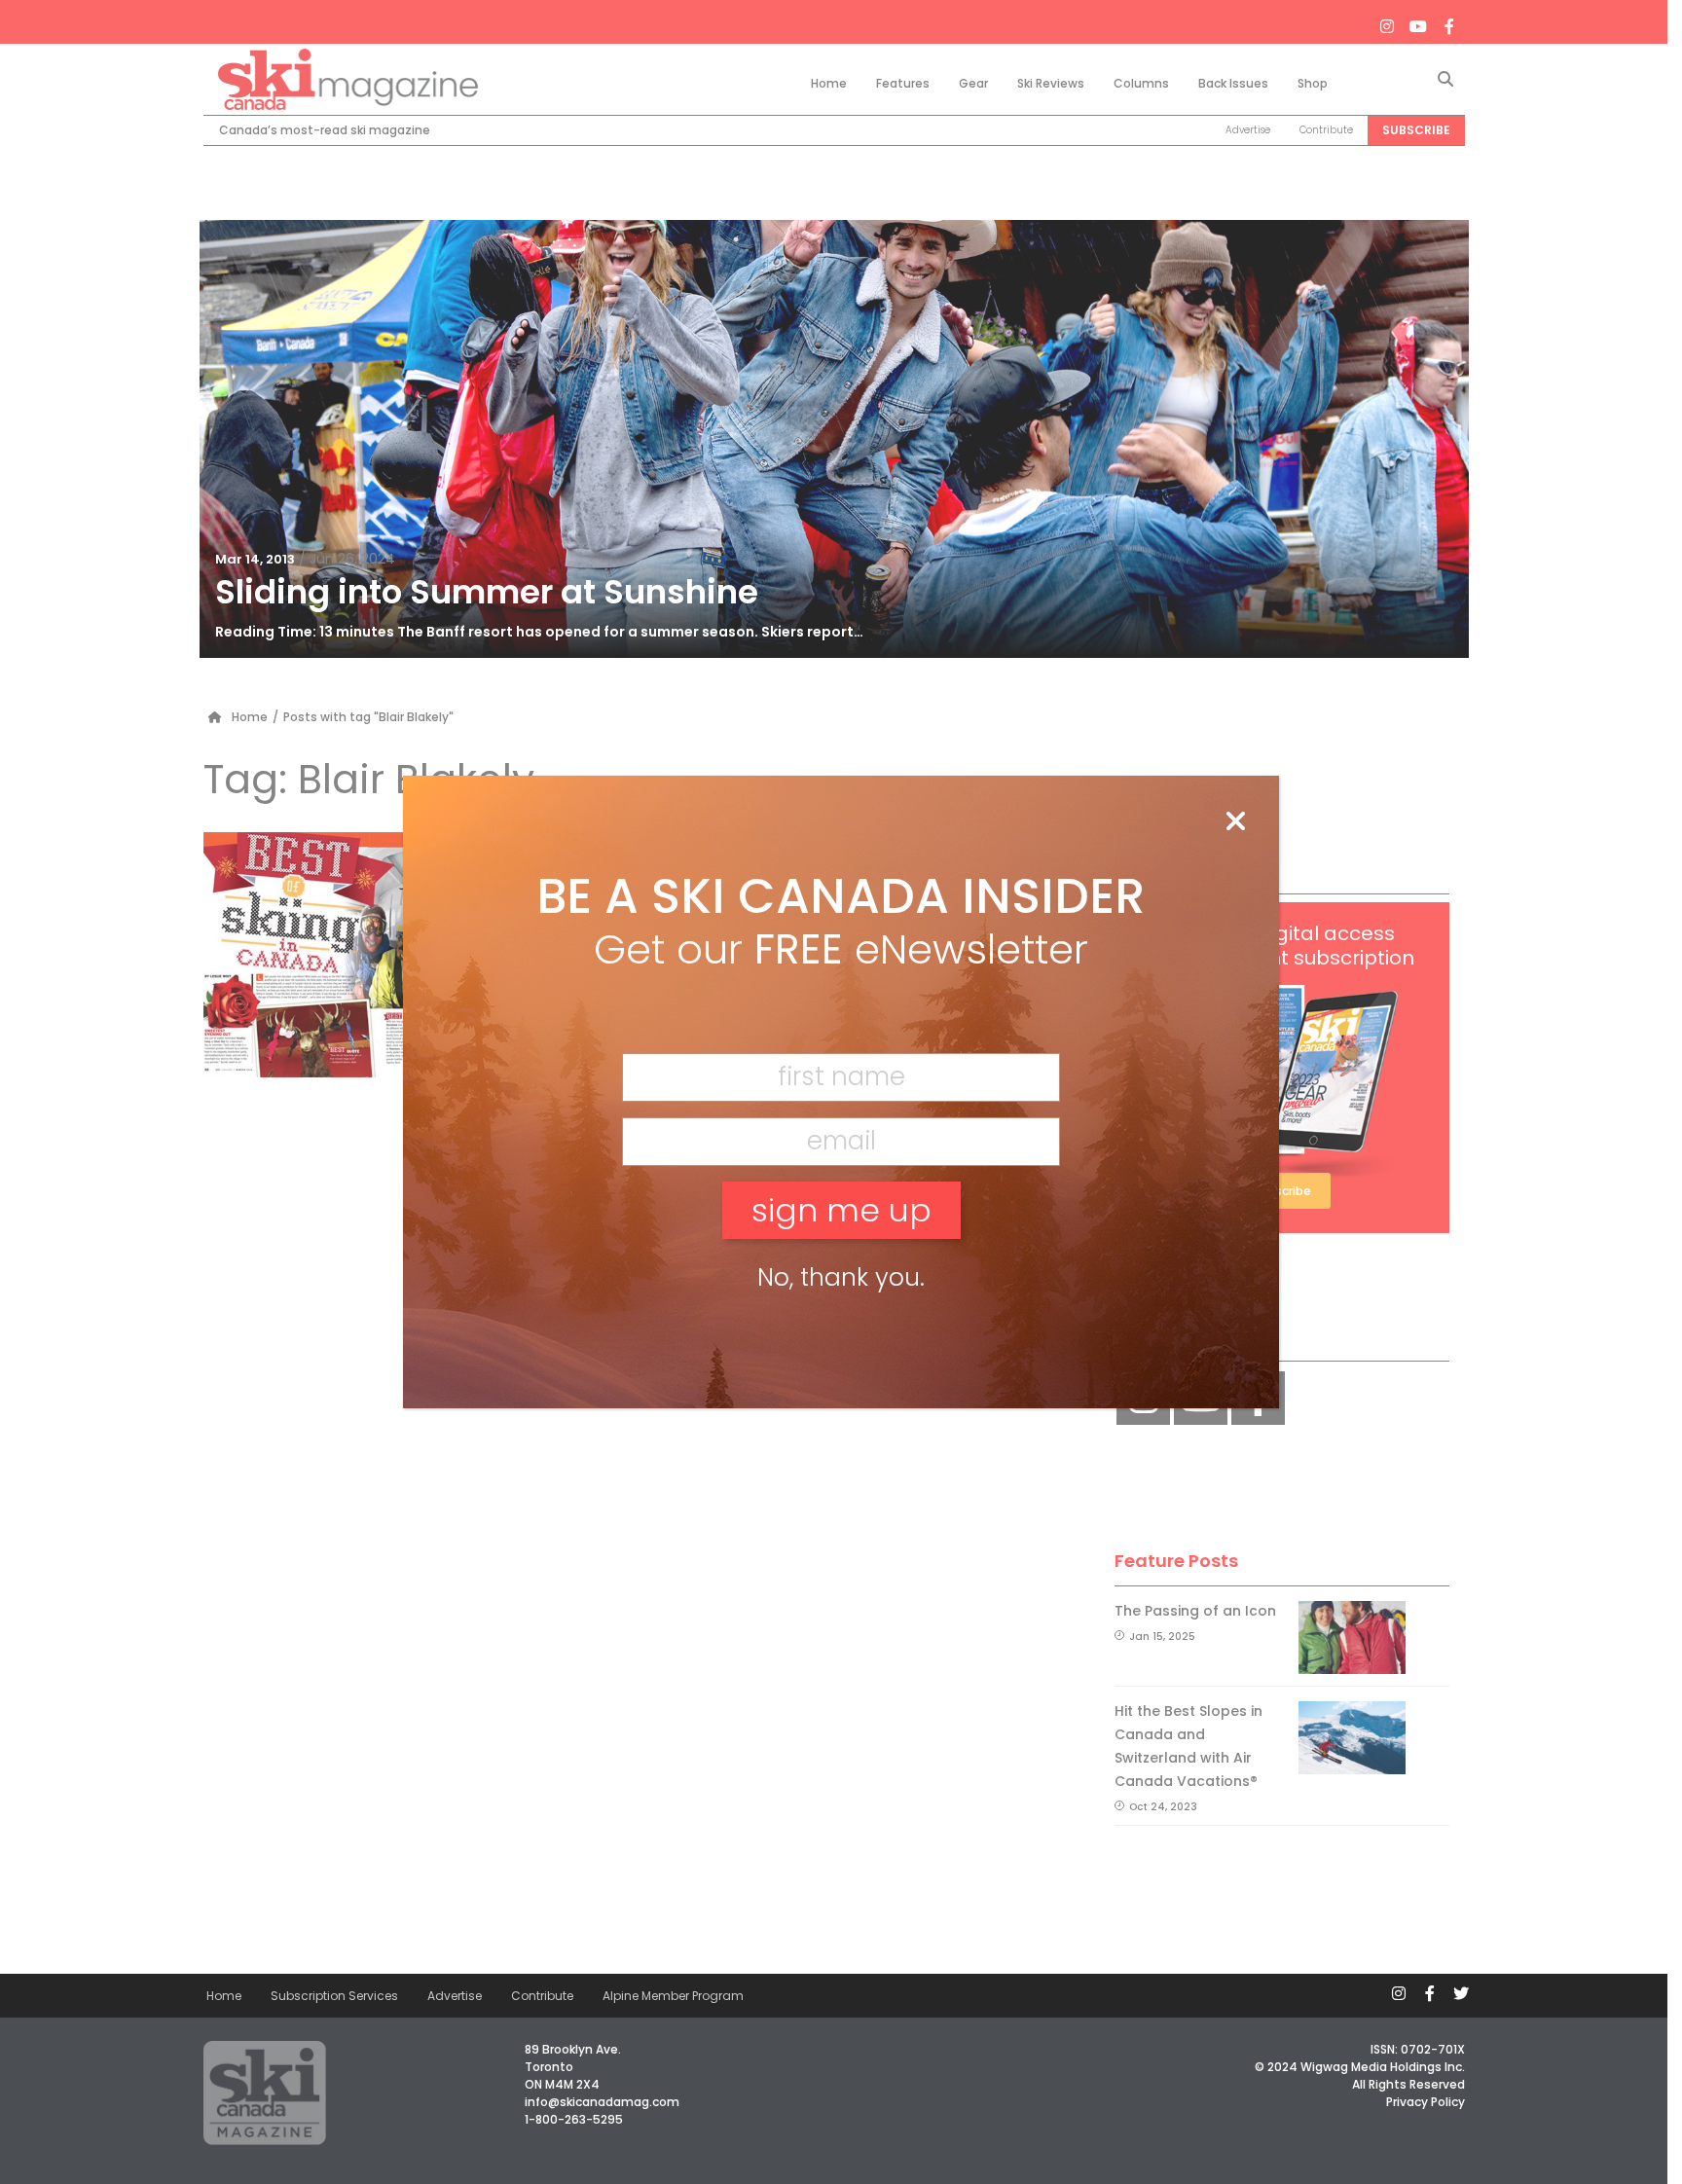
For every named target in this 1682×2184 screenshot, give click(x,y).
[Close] (1235, 822)
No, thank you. (841, 1277)
